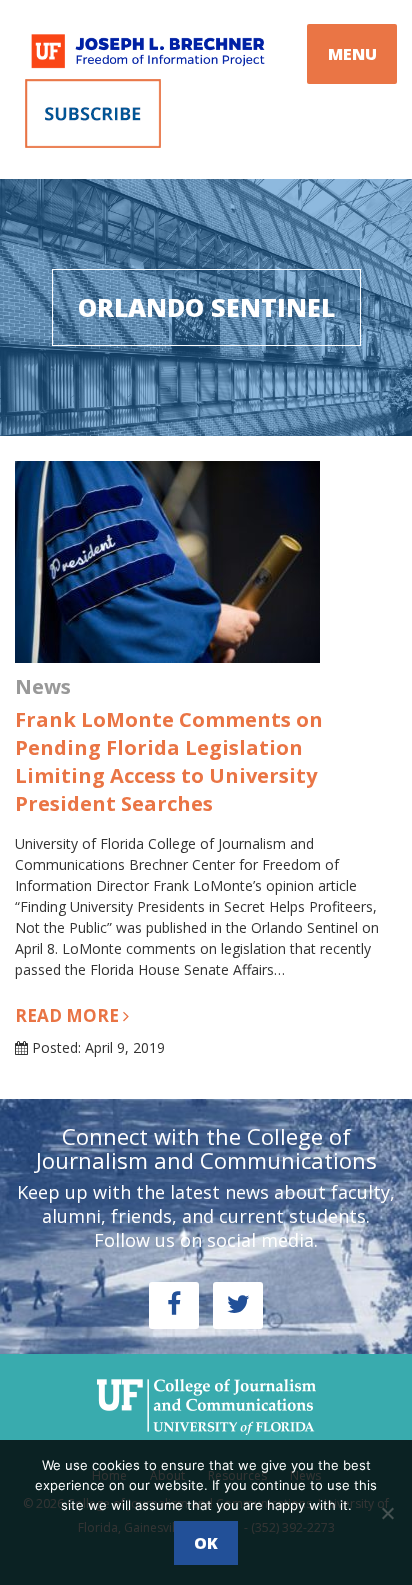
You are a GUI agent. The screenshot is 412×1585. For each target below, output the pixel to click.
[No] (387, 1513)
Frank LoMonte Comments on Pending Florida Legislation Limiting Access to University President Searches (169, 761)
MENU (352, 54)
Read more (69, 1015)
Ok (206, 1543)
